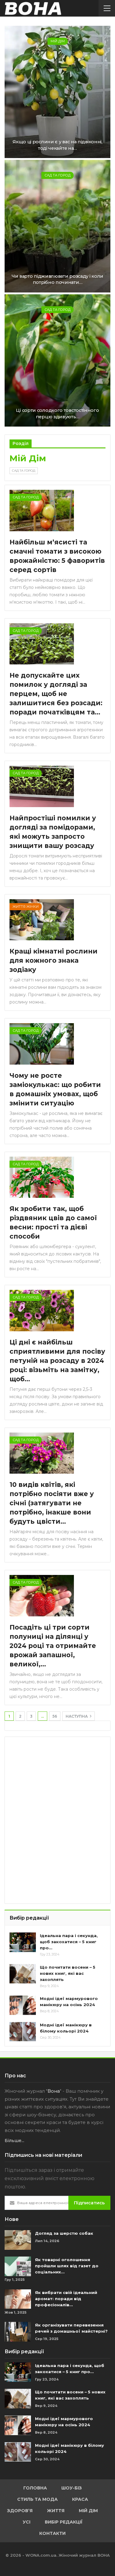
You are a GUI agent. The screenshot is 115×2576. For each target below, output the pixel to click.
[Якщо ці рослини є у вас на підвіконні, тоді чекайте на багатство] (57, 92)
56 (55, 1716)
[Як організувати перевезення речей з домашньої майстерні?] (18, 2332)
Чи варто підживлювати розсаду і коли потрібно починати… (57, 279)
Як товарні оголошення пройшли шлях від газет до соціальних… (67, 2266)
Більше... (14, 2141)
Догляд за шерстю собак (64, 2233)
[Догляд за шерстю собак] (18, 2240)
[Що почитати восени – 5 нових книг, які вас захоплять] (23, 1974)
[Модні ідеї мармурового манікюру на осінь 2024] (23, 2005)
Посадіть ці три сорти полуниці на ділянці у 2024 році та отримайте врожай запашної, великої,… (53, 1646)
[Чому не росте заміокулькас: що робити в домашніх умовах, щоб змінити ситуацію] (42, 1044)
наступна (77, 1716)
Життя (56, 2511)
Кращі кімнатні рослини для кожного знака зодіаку (54, 960)
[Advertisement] (56, 1780)
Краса (80, 2499)
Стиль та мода (37, 2499)
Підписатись (89, 2203)
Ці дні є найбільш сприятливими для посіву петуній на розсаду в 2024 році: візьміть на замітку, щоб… (57, 1361)
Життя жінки (26, 907)
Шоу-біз (72, 2488)
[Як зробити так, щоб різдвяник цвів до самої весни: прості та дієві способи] (42, 1177)
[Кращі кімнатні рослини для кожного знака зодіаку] (42, 920)
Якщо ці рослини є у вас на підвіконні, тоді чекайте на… (57, 145)
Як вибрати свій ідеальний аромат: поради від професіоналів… (66, 2299)
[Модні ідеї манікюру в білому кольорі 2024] (23, 2032)
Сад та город (57, 175)
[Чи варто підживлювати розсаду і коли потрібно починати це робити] (57, 226)
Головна (35, 2488)
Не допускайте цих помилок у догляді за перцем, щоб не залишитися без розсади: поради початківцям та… (56, 694)
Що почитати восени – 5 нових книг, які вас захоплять (68, 1973)
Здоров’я (20, 2511)
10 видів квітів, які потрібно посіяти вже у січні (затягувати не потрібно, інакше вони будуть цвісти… (52, 1503)
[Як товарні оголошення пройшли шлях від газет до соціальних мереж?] (18, 2266)
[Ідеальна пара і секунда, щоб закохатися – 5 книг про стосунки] (23, 1942)
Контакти (52, 2533)
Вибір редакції (64, 2522)
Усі (27, 2522)
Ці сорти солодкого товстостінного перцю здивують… (57, 414)
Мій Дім (58, 41)
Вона (54, 2091)
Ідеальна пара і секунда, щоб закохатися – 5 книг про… (69, 1942)
